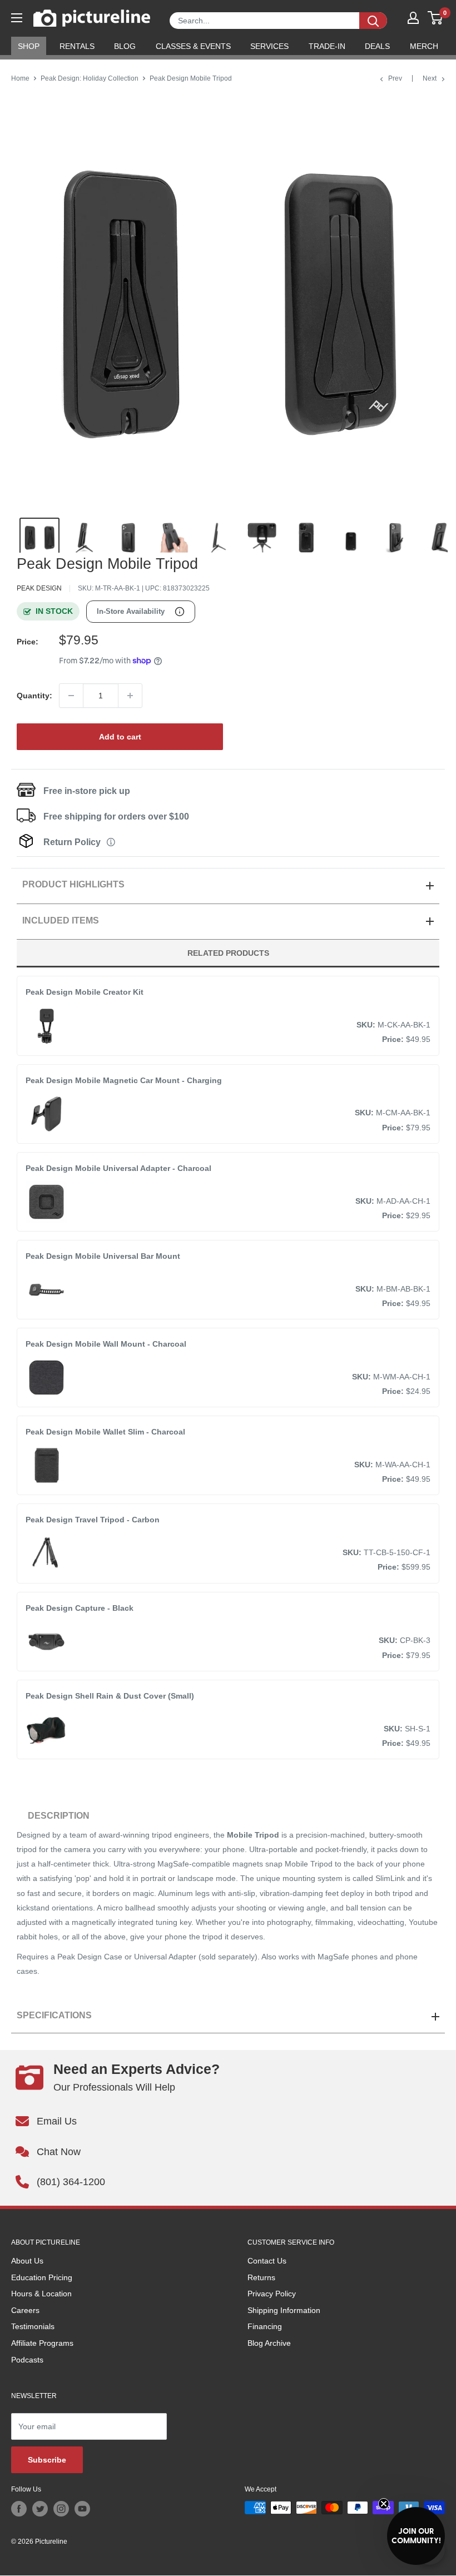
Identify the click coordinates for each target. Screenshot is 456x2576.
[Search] (373, 21)
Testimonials (33, 2326)
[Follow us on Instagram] (61, 2509)
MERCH (424, 46)
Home (20, 78)
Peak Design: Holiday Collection (90, 78)
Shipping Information (284, 2310)
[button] (416, 2536)
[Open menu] (17, 18)
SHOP (29, 46)
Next (430, 78)
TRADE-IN (327, 46)
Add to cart (120, 737)
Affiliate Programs (42, 2343)
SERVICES (269, 46)
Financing (265, 2326)
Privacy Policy (272, 2294)
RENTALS (77, 46)
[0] (436, 18)
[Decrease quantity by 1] (71, 696)
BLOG (125, 46)
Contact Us (267, 2261)
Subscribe (47, 2460)
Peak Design (39, 588)
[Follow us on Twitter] (40, 2509)
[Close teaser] (384, 2504)
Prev (395, 78)
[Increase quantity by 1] (130, 696)
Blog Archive (269, 2343)
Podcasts (27, 2360)
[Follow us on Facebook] (19, 2509)
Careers (25, 2310)
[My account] (413, 18)
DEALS (377, 46)
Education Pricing (42, 2277)
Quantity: (34, 696)
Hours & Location (41, 2294)
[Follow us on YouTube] (82, 2509)
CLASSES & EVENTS (193, 46)
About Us (27, 2261)
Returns (261, 2277)
